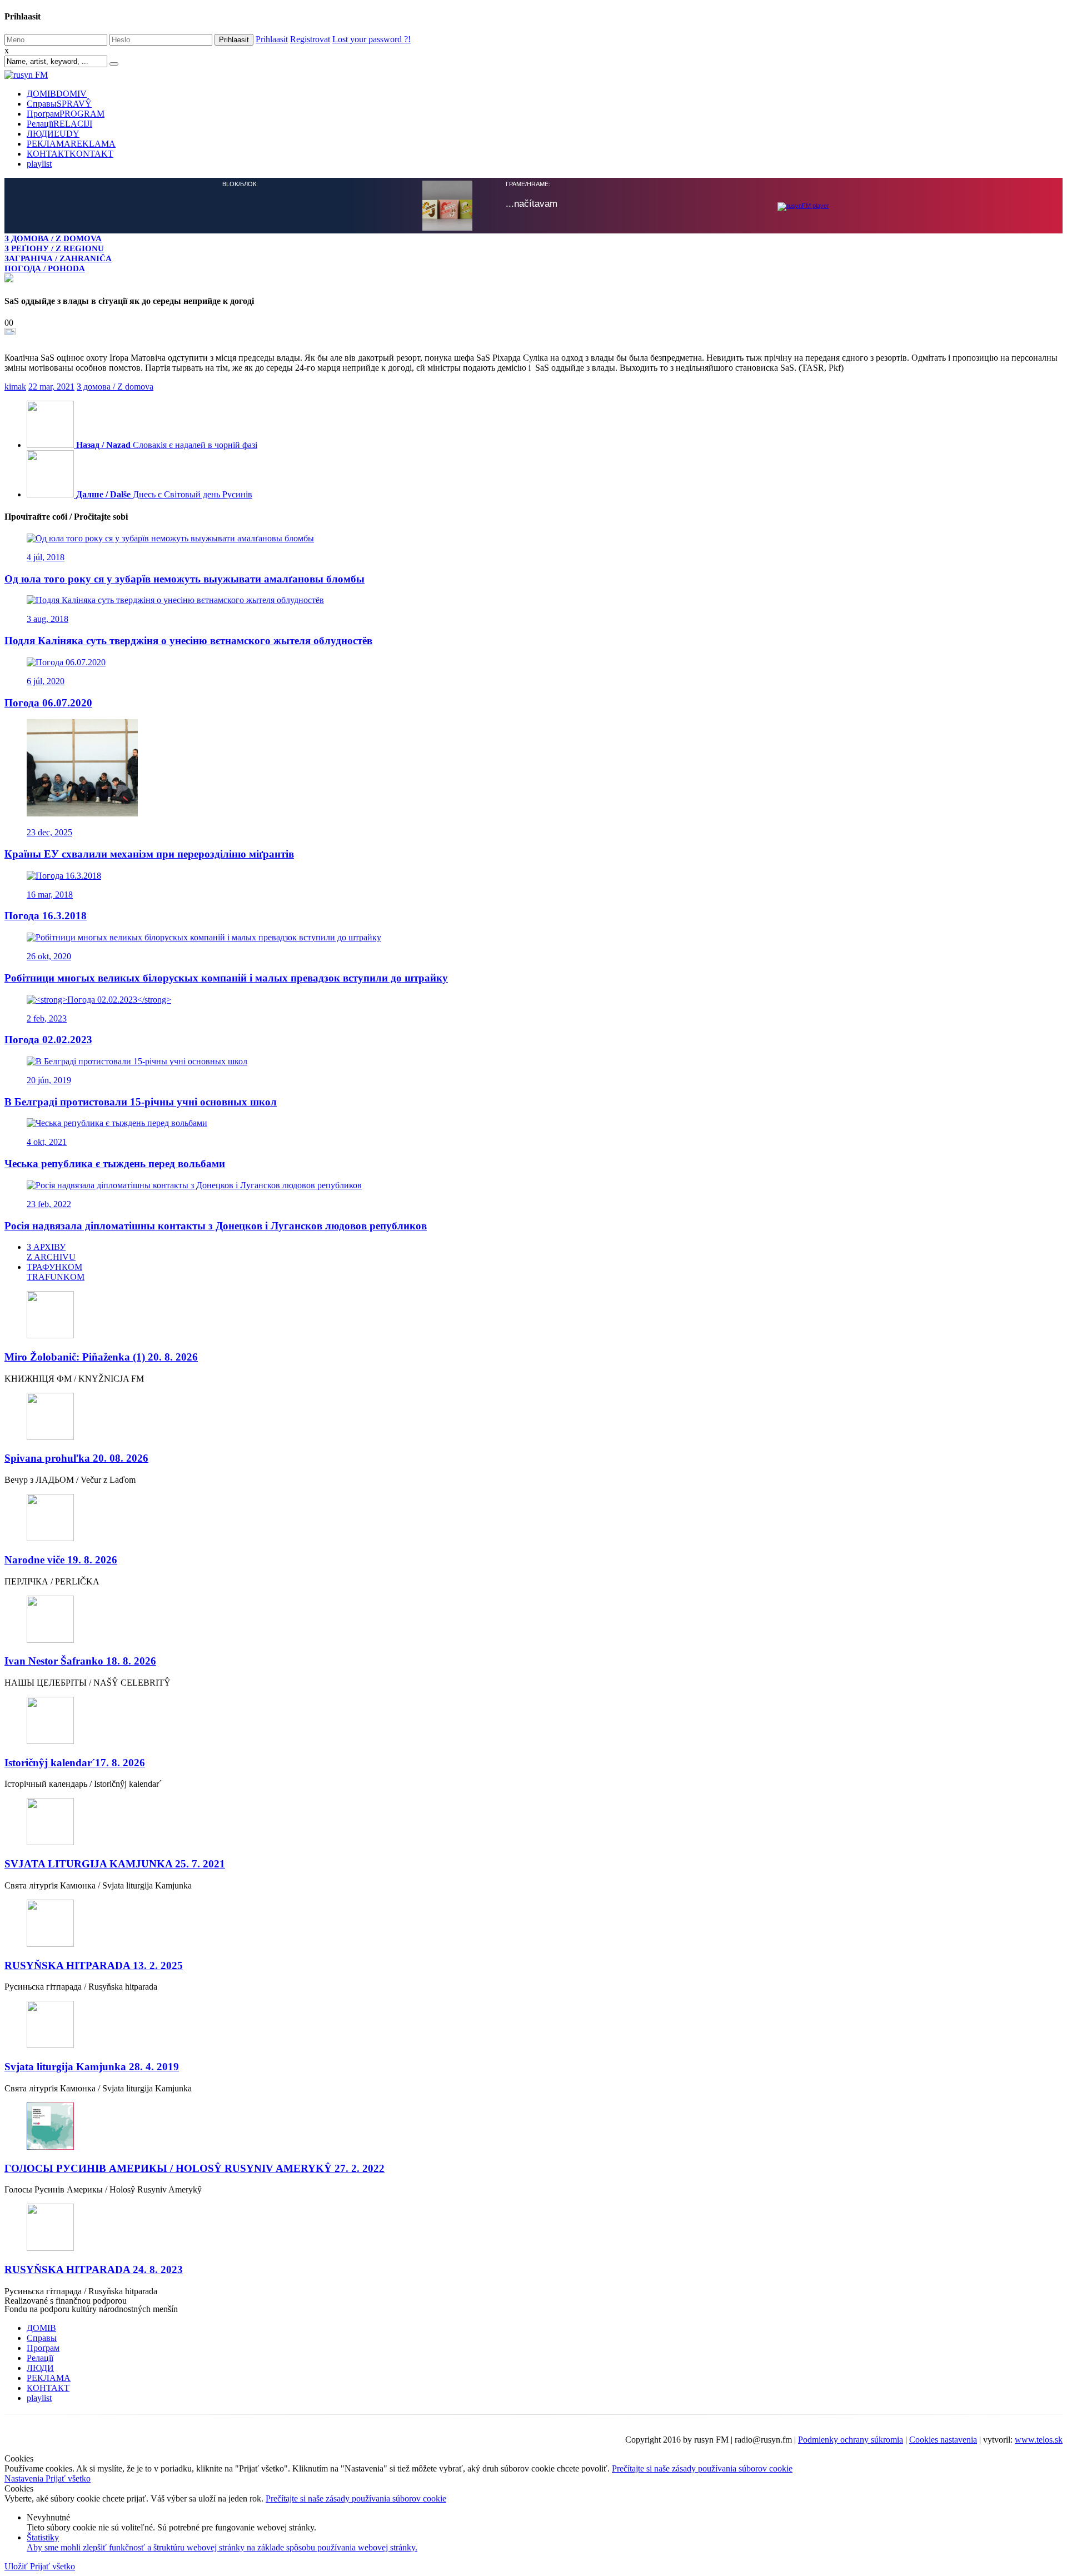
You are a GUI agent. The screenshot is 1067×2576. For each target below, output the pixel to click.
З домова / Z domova (115, 385)
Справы (59, 104)
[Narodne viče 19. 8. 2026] (533, 1518)
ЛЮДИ (53, 134)
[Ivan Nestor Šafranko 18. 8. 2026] (533, 1619)
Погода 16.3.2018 (46, 915)
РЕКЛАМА (71, 144)
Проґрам (66, 114)
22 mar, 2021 (51, 385)
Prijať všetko (68, 2477)
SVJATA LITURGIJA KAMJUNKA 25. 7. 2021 (115, 1863)
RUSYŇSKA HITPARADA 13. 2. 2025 (94, 1964)
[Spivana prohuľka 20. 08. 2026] (533, 1416)
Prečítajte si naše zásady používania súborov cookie (702, 2467)
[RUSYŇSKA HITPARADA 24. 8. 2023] (533, 2227)
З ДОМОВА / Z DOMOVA (53, 238)
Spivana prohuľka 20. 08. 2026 (76, 1457)
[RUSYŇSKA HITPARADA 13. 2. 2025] (533, 1923)
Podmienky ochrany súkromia (851, 2438)
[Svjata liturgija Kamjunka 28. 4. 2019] (533, 2024)
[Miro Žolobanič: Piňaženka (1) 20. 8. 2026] (533, 1315)
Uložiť (17, 2565)
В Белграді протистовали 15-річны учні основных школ (141, 1101)
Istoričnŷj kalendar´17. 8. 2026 (75, 1762)
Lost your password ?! (372, 39)
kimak (15, 385)
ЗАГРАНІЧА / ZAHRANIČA (58, 258)
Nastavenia (25, 2477)
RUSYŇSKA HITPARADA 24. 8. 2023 (94, 2268)
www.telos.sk (1039, 2438)
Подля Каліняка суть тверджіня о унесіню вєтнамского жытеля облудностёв (188, 639)
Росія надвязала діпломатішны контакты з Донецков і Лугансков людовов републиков (216, 1225)
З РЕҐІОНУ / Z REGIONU (54, 248)
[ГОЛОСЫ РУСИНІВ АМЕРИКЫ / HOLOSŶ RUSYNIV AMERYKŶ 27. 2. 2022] (533, 2126)
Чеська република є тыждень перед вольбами (115, 1162)
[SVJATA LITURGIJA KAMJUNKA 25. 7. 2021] (533, 1822)
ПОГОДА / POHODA (45, 268)
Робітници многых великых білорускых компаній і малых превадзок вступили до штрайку (226, 977)
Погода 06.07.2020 (48, 702)
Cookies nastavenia (943, 2438)
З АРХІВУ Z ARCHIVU (51, 1251)
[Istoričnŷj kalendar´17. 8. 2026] (533, 1720)
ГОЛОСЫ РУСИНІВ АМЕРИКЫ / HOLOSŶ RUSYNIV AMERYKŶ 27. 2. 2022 (195, 2167)
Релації (59, 124)
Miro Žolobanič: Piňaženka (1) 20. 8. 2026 (101, 1356)
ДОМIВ (57, 94)
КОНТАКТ (70, 154)
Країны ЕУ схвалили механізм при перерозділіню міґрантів (149, 853)
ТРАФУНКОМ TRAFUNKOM (56, 1271)
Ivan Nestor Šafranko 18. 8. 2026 (80, 1660)
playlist (39, 164)
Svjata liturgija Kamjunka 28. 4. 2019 (92, 2066)
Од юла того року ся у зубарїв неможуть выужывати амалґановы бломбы (185, 578)
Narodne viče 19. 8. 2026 (61, 1559)
